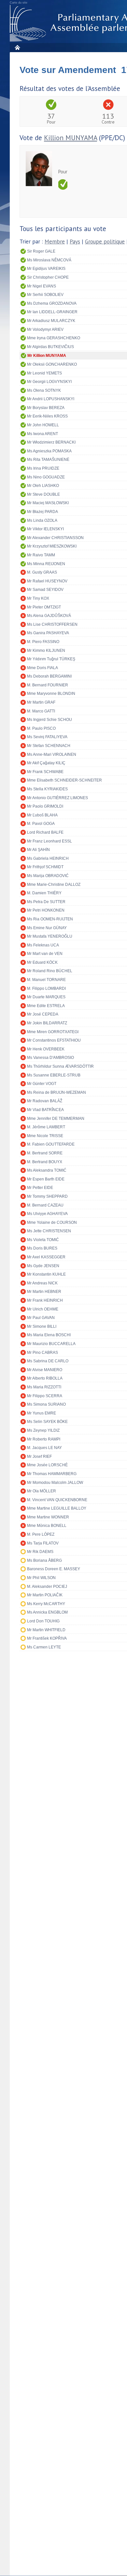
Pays (75, 242)
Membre (55, 242)
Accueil (17, 47)
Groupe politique (105, 242)
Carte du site (19, 3)
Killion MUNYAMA (71, 138)
